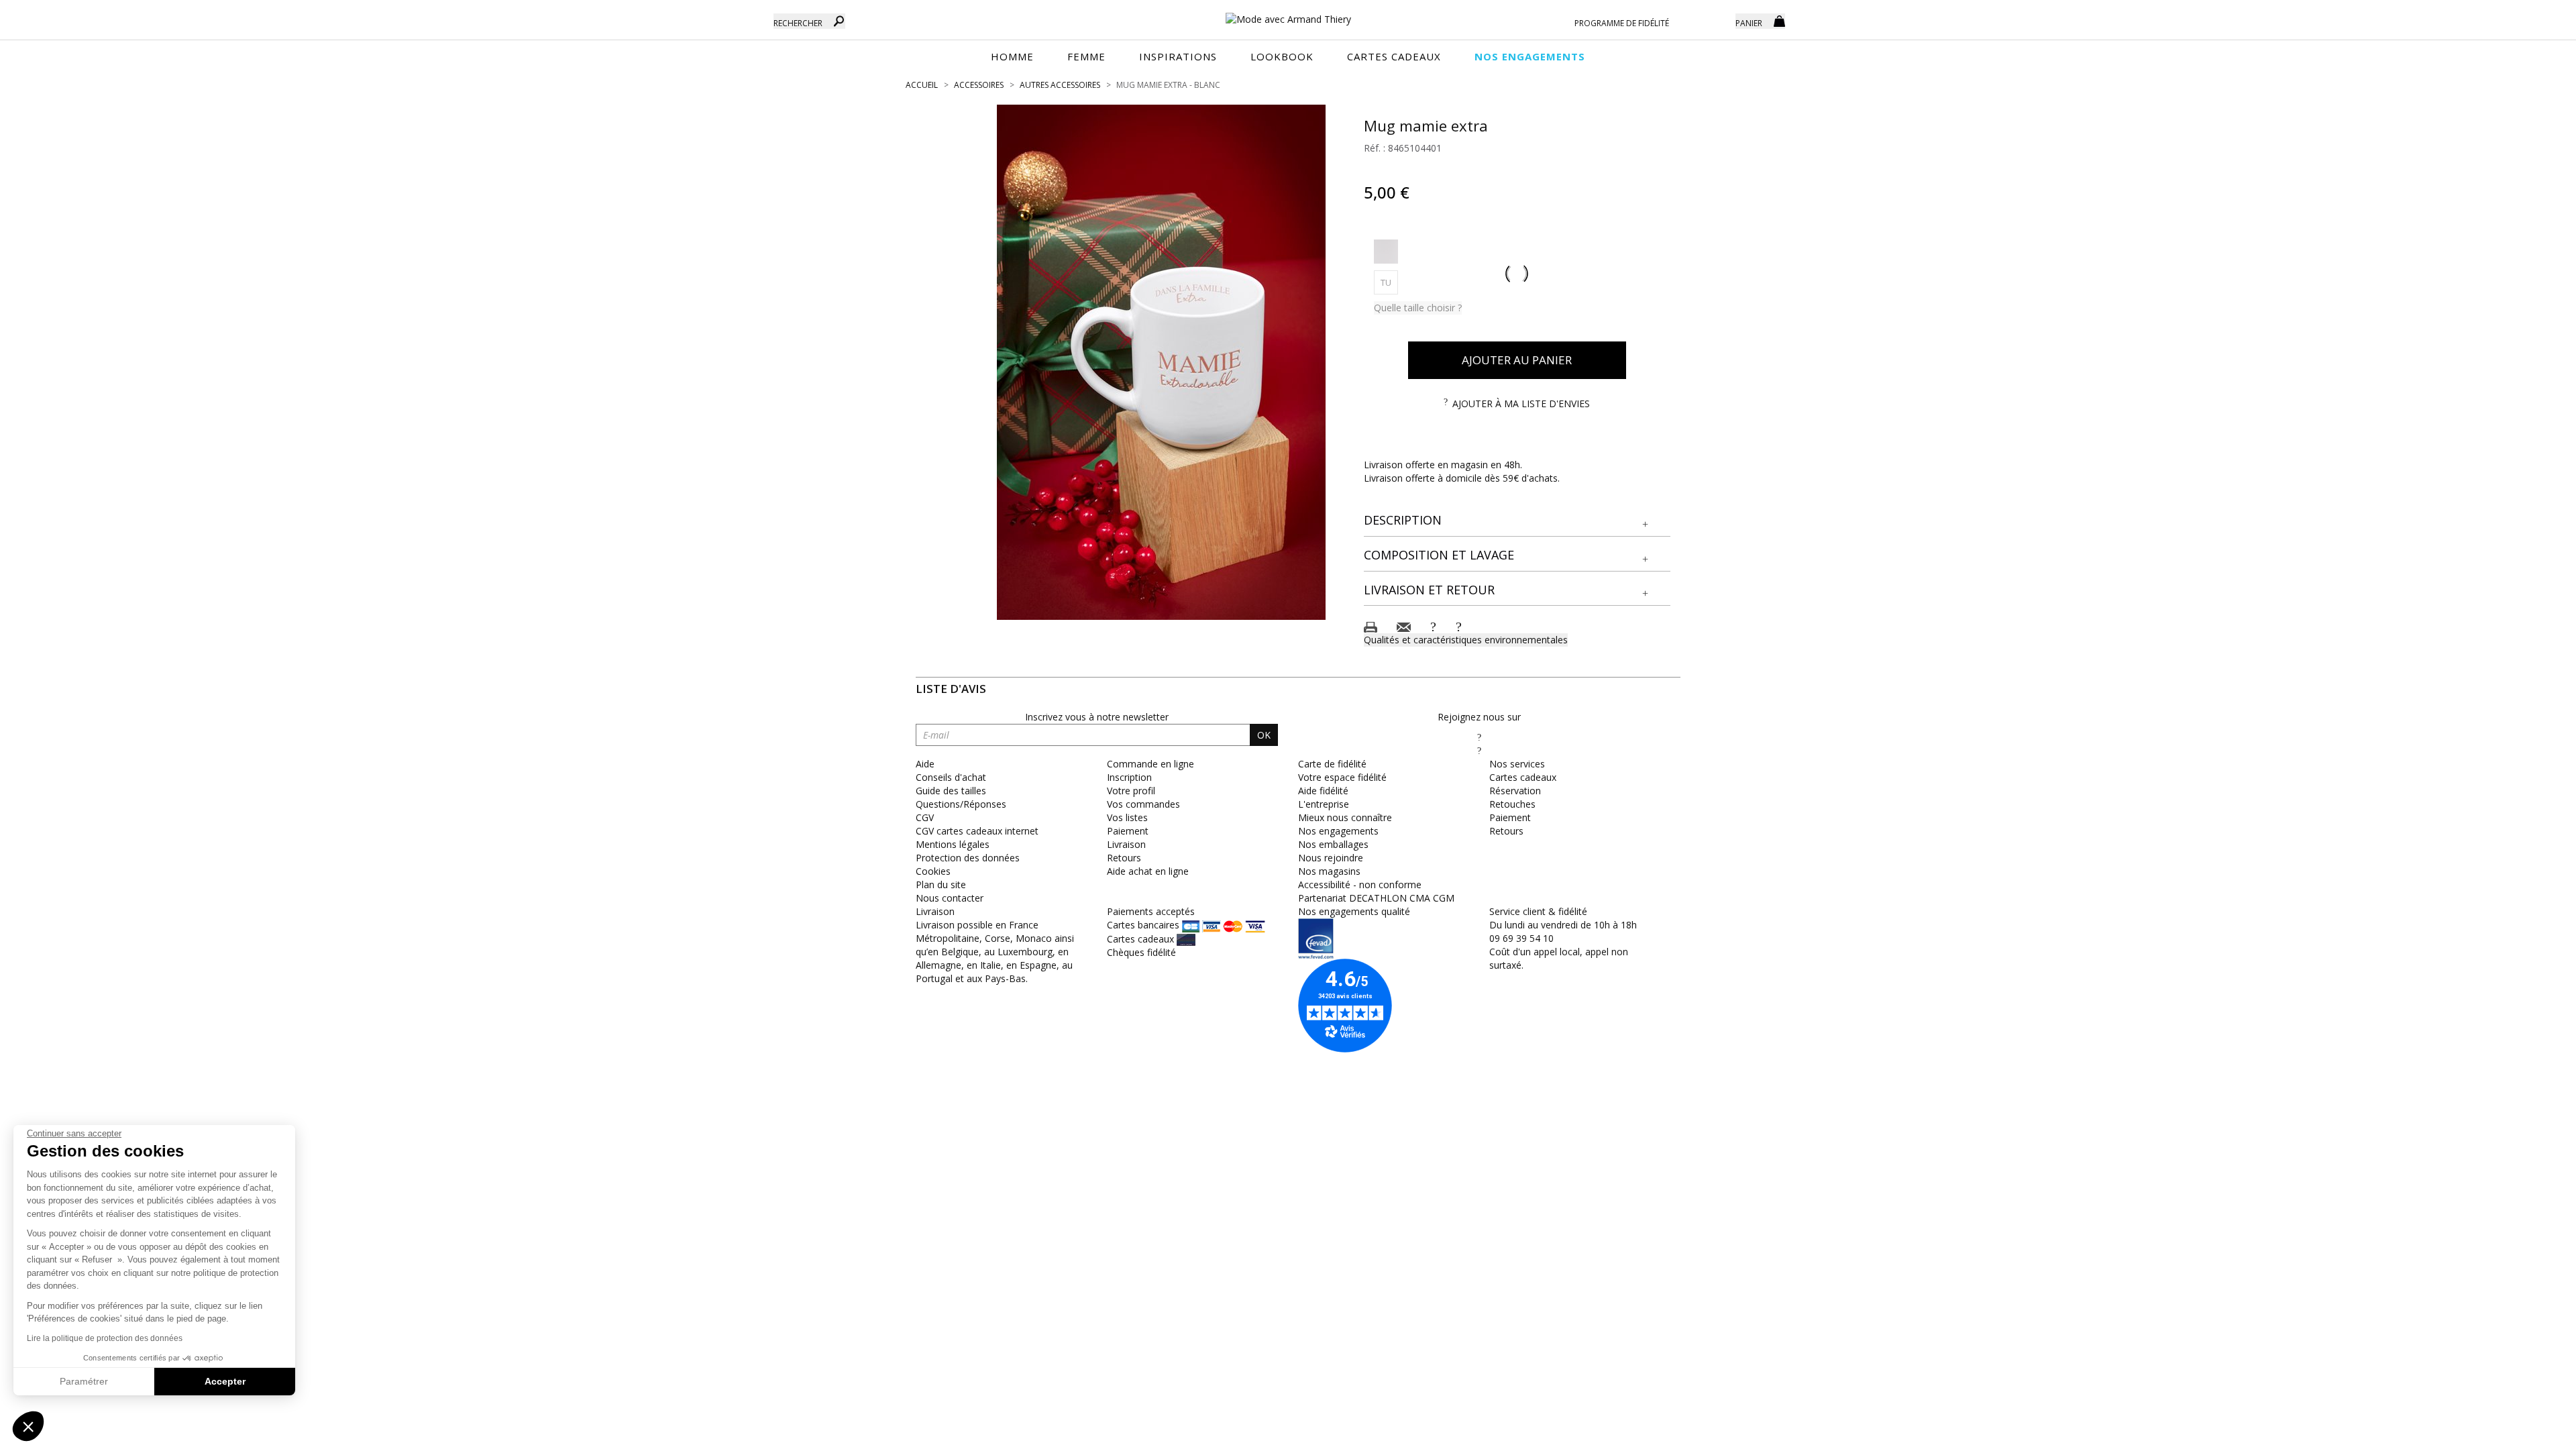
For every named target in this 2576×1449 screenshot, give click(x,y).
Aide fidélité (1323, 791)
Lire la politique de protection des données (105, 1338)
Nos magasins (1329, 871)
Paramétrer (84, 1381)
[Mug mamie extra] (1161, 362)
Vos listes (1127, 817)
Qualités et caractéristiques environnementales (1466, 640)
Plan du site (941, 884)
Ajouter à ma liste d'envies (1521, 404)
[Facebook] (1479, 737)
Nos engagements (1338, 831)
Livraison (1126, 844)
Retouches (1512, 804)
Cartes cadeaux (1523, 777)
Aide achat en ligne (1148, 871)
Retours (1124, 858)
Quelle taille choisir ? (1418, 308)
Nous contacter (950, 898)
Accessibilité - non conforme (1360, 884)
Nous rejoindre (1331, 858)
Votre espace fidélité (1342, 777)
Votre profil (1131, 791)
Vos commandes (1143, 804)
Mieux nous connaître (1345, 817)
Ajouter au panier (1517, 360)
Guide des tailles (951, 791)
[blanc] (1386, 252)
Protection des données (968, 858)
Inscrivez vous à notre (1097, 717)
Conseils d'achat (951, 777)
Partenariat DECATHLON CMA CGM (1376, 898)
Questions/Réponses (961, 804)
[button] (1517, 521)
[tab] (1517, 521)
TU (1389, 282)
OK (1264, 735)
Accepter (225, 1381)
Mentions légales (953, 844)
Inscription (1129, 777)
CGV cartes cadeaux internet (977, 831)
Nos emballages (1333, 844)
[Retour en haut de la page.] (2529, 1432)
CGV (925, 817)
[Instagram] (1479, 750)
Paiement (1128, 831)
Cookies (933, 871)
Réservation (1515, 791)
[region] (1161, 362)
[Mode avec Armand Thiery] (1288, 13)
